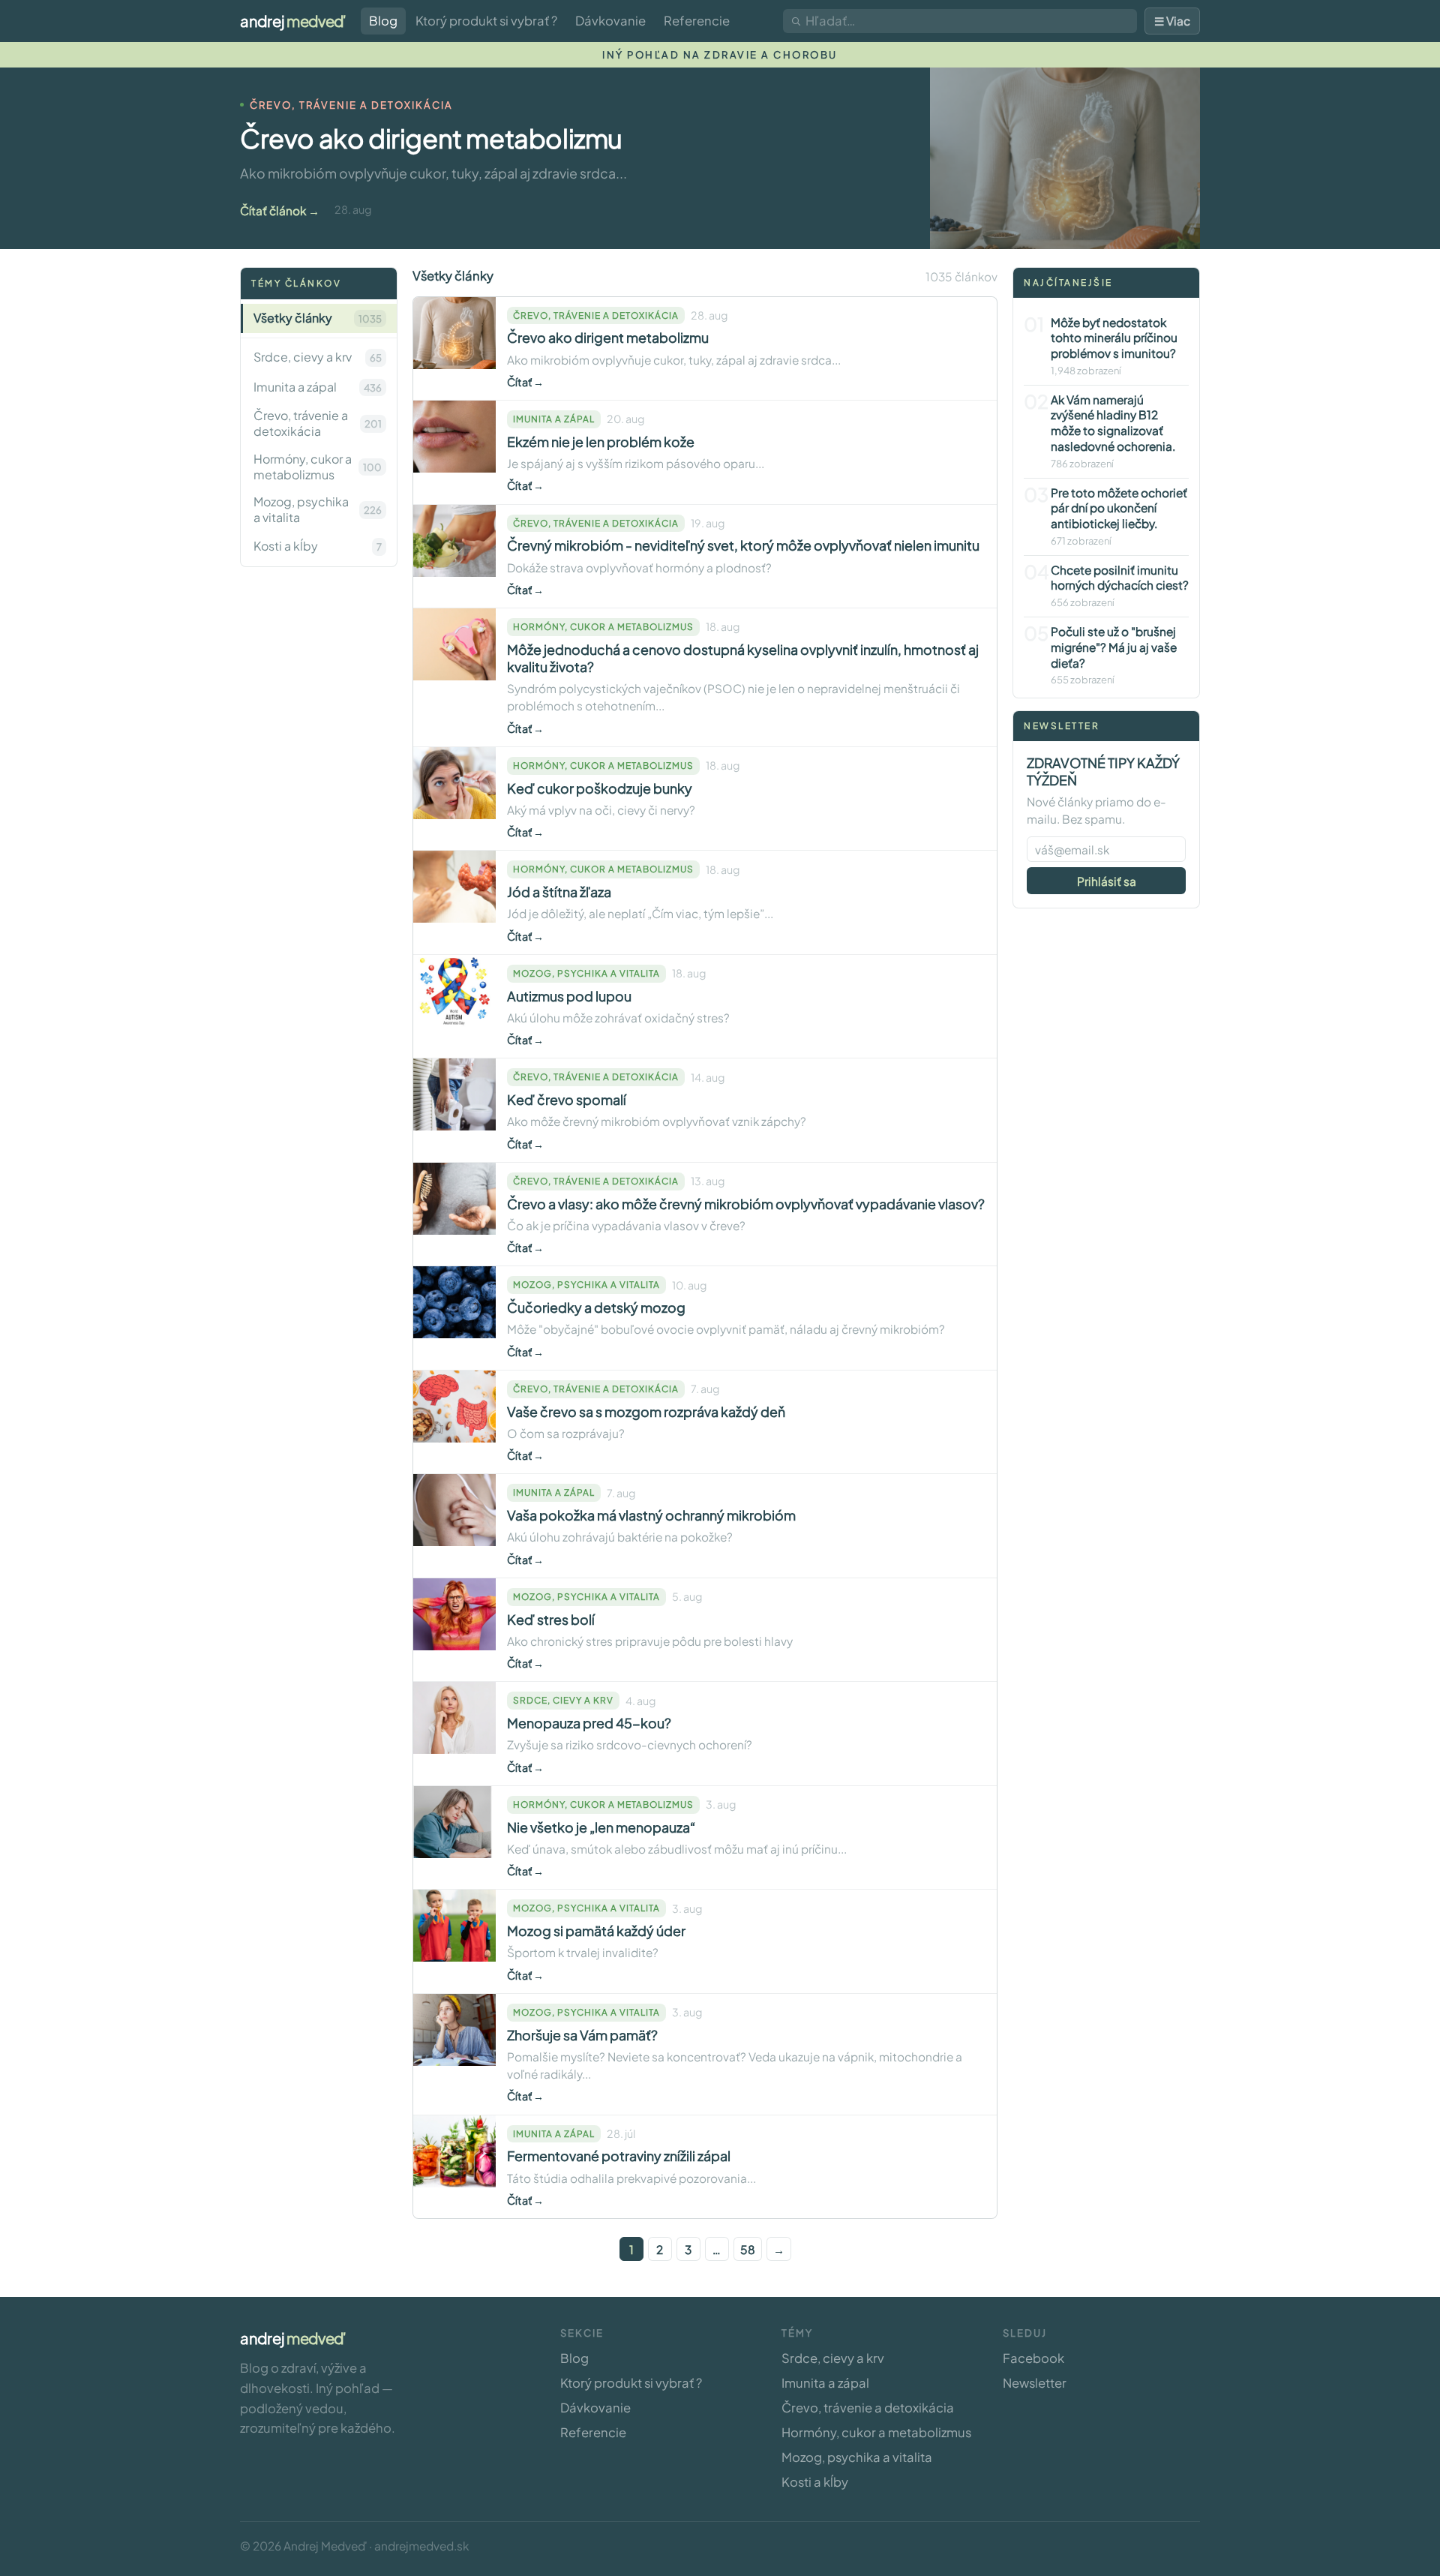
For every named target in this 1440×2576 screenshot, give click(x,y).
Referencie (697, 21)
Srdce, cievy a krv (833, 2358)
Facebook (1033, 2358)
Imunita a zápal (825, 2383)
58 (748, 2249)
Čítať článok (273, 210)
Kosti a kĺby (815, 2482)
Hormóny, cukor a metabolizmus (876, 2432)
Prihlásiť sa (1107, 881)
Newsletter (1035, 2383)
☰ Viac (1172, 21)
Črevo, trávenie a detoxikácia (868, 2408)
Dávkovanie (610, 21)
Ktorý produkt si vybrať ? (486, 21)
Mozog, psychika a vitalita (857, 2457)
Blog (383, 21)
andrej (293, 21)
